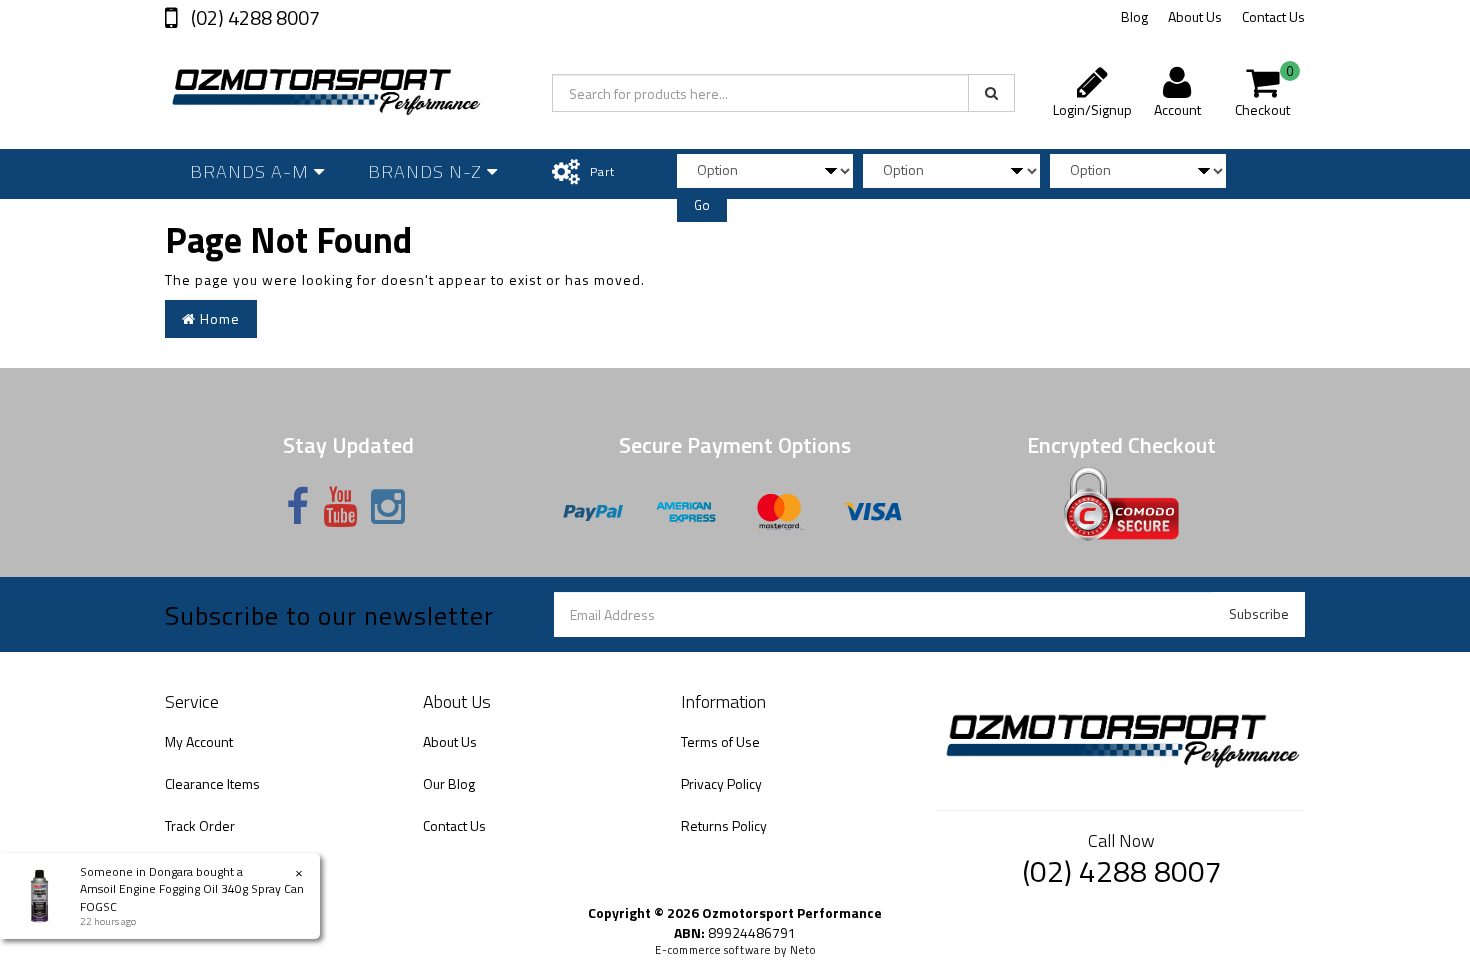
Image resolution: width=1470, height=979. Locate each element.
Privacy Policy (721, 783)
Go (702, 205)
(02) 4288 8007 (253, 17)
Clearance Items (212, 783)
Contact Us (1273, 16)
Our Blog (449, 783)
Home (218, 318)
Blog (1134, 16)
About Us (1195, 16)
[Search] (991, 93)
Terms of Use (720, 741)
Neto (803, 950)
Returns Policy (724, 825)
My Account (199, 741)
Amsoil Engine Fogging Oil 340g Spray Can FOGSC (192, 897)
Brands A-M (252, 171)
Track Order (200, 825)
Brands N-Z (427, 171)
